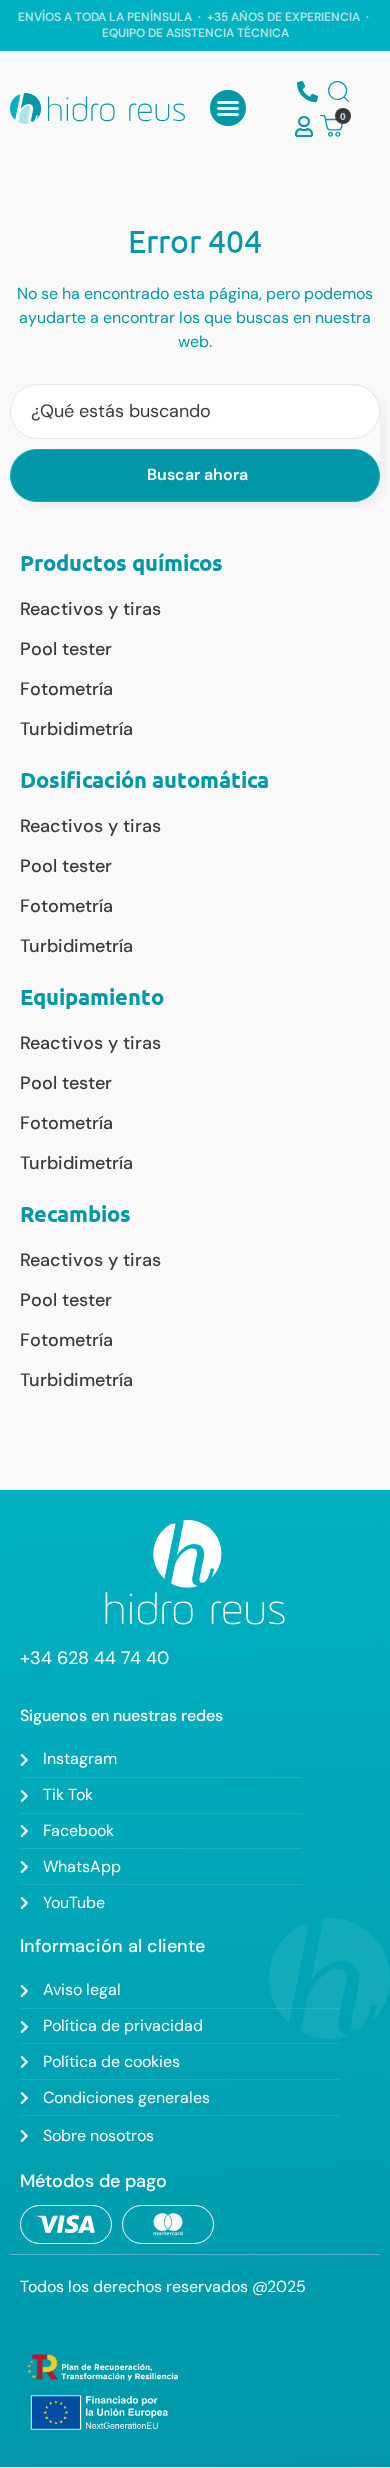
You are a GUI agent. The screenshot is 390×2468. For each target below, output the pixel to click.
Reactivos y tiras (90, 609)
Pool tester (66, 649)
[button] (228, 108)
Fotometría (66, 689)
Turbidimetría (76, 729)
